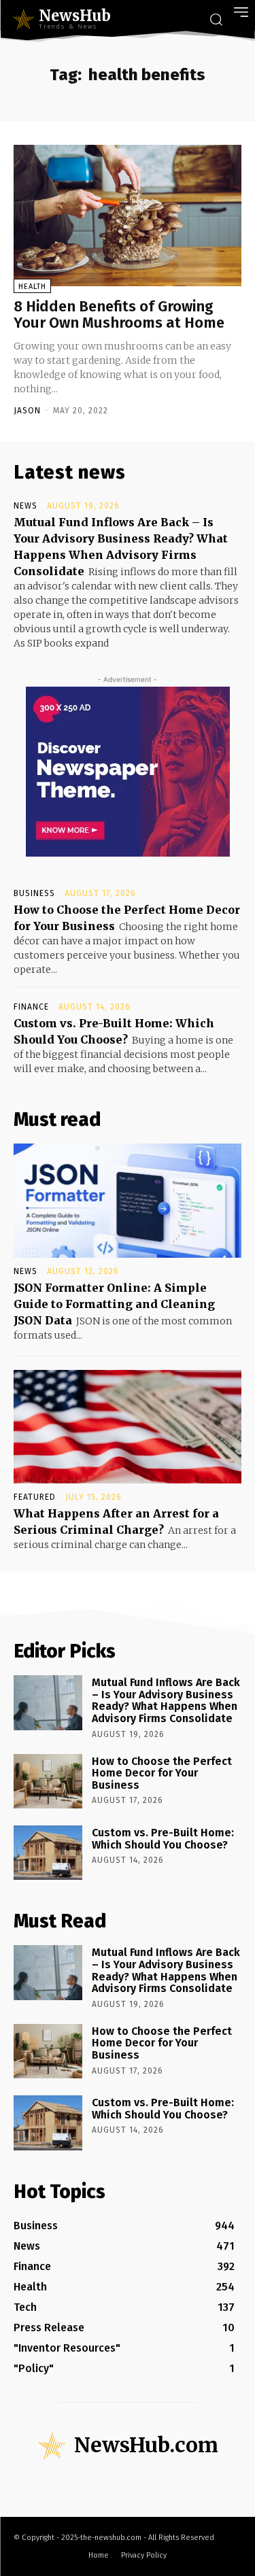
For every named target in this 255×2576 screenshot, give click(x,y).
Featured (35, 1497)
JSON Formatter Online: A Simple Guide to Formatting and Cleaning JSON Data (114, 1304)
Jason (27, 411)
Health (32, 287)
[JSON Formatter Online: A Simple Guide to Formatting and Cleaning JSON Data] (128, 1201)
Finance (31, 1007)
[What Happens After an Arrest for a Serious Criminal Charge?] (128, 1427)
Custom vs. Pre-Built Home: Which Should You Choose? (163, 1839)
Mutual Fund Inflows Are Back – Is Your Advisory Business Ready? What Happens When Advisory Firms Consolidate (166, 1700)
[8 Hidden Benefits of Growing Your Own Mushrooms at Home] (128, 216)
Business (34, 893)
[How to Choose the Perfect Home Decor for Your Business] (48, 1781)
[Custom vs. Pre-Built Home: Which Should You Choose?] (48, 1853)
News (26, 506)
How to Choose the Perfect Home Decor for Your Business (162, 1773)
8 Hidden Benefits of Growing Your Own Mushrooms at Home (119, 314)
